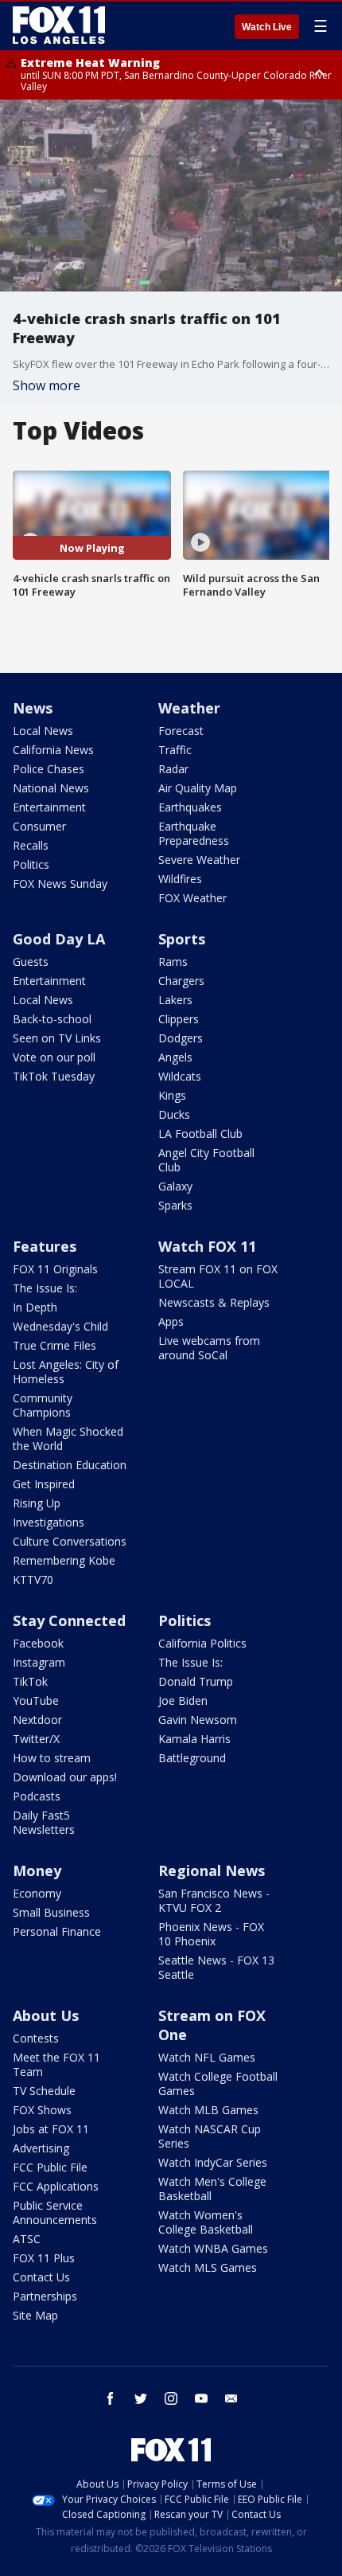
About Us (46, 2015)
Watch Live (267, 27)
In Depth (35, 1307)
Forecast (181, 731)
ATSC (27, 2239)
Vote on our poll (54, 1057)
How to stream (52, 1758)
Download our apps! (65, 1777)
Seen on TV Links (57, 1038)
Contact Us (41, 2277)
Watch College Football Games (218, 2083)
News (33, 708)
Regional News (212, 1870)
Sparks (175, 1205)
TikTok (30, 1681)
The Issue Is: (45, 1288)
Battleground (192, 1758)
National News (51, 788)
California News (53, 750)
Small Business (51, 1912)
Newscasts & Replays (214, 1302)
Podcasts (37, 1796)
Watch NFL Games (207, 2057)
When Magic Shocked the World (68, 1438)
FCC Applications (56, 2186)
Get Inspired (44, 1484)
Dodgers (181, 1038)
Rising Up (37, 1503)
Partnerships (45, 2296)
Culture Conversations (70, 1541)
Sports (182, 939)
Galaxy (175, 1186)
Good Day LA (59, 939)
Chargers (181, 981)
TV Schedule (44, 2091)
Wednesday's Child (60, 1326)
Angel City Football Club (206, 1160)
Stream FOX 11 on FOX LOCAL (218, 1276)
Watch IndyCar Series (213, 2162)
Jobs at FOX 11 (51, 2129)
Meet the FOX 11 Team (56, 2064)
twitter (141, 2398)
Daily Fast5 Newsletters (44, 1822)
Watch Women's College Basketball (206, 2222)
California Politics (202, 1643)
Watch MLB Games (208, 2110)
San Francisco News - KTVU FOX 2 (214, 1900)
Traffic (175, 750)
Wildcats (180, 1076)
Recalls (31, 845)
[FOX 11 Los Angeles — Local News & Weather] (59, 25)
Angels (175, 1057)
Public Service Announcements (55, 2212)
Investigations (49, 1522)
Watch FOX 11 (207, 1246)
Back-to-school (52, 1019)
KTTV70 (33, 1579)
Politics (31, 864)
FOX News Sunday (60, 883)
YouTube (36, 1700)
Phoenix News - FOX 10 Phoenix (211, 1934)
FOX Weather (192, 898)
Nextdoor (37, 1720)
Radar (173, 769)
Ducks (174, 1114)
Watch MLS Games (208, 2267)
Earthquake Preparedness (194, 833)
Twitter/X (36, 1739)
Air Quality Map (198, 788)
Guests (31, 962)
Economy (37, 1893)
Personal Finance (57, 1931)
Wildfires (180, 879)
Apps (171, 1321)
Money (37, 1870)
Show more (47, 385)
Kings (172, 1095)
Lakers (175, 1000)
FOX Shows (42, 2110)
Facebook (38, 1643)
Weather (189, 708)
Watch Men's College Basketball (212, 2189)
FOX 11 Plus (44, 2258)
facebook (111, 2398)
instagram (171, 2398)
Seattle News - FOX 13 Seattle (216, 1967)
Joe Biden (183, 1700)
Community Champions (43, 1405)
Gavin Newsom (198, 1720)
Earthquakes (190, 807)
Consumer (39, 826)
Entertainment (49, 807)
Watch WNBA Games (213, 2248)
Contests (36, 2038)
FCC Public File (50, 2167)
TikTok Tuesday (54, 1076)
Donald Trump (196, 1681)
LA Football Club (200, 1134)
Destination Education (70, 1465)
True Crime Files (54, 1345)
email (231, 2398)
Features (45, 1246)
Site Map (35, 2315)
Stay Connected (69, 1620)
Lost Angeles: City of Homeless (66, 1372)
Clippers (179, 1019)
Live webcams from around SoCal (209, 1348)
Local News (43, 731)
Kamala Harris (194, 1739)
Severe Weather (199, 860)
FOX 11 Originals (55, 1269)
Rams (173, 962)
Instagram (39, 1662)
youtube (201, 2398)
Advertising (41, 2148)
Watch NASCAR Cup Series (210, 2136)
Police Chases (49, 769)
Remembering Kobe (64, 1560)
